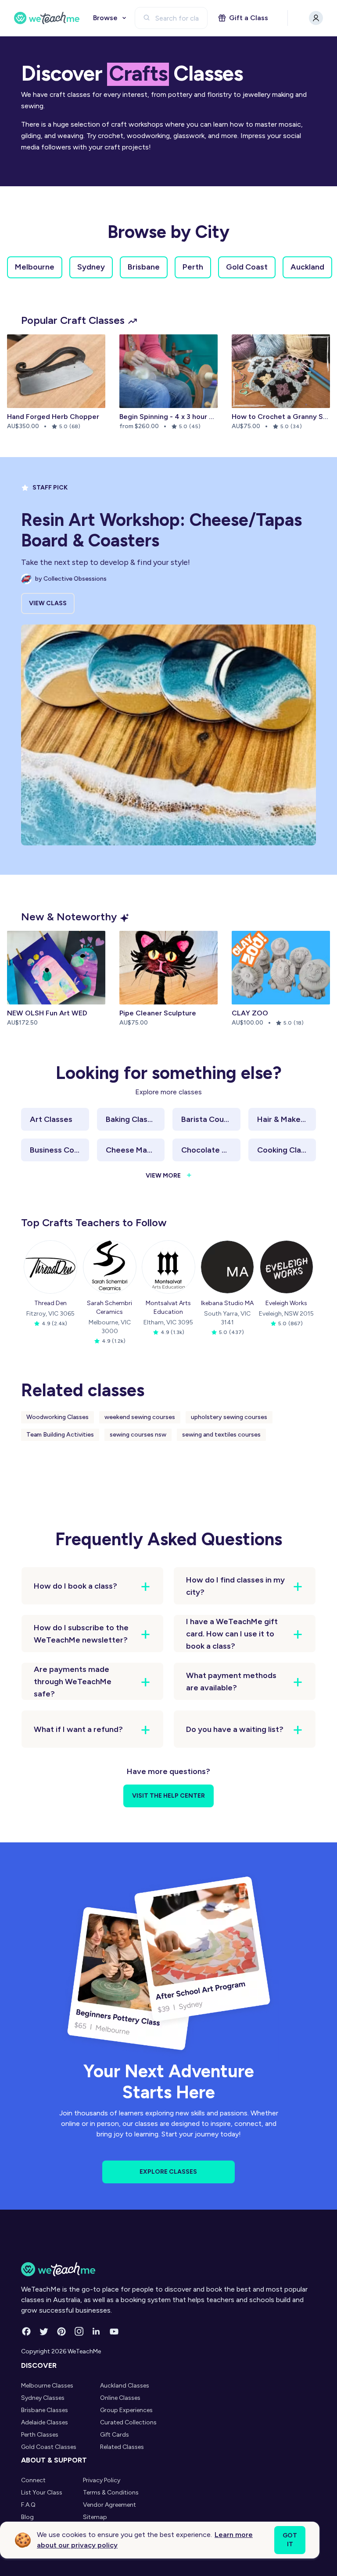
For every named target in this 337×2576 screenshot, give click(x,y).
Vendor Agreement (109, 2505)
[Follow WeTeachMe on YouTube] (114, 2331)
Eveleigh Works (286, 1303)
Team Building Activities (60, 1435)
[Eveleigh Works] (287, 1267)
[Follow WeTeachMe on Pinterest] (61, 2331)
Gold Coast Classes (49, 2447)
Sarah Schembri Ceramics (109, 1308)
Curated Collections (128, 2422)
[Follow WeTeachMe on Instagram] (79, 2331)
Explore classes (168, 2172)
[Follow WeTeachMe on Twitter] (44, 2331)
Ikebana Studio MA (227, 1303)
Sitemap (95, 2517)
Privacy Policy (102, 2480)
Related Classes (122, 2447)
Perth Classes (40, 2435)
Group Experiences (126, 2410)
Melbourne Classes (47, 2386)
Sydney (91, 267)
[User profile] (316, 18)
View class (48, 603)
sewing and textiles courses (221, 1435)
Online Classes (120, 2398)
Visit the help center (168, 1796)
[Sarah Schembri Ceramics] (110, 1267)
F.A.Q (28, 2505)
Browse (105, 18)
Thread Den (50, 1303)
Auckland (307, 267)
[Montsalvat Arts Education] (168, 1267)
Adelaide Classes (45, 2422)
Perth (193, 267)
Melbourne (35, 267)
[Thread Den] (50, 1267)
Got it (290, 2540)
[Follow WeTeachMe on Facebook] (26, 2331)
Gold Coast (247, 267)
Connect (33, 2480)
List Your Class (42, 2493)
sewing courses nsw (138, 1435)
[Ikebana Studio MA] (227, 1267)
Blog (27, 2517)
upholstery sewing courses (229, 1417)
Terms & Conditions (111, 2493)
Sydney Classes (43, 2398)
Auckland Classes (125, 2386)
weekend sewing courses (140, 1417)
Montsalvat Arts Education (168, 1308)
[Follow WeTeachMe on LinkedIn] (97, 2331)
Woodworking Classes (57, 1417)
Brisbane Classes (45, 2410)
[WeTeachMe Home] (168, 2269)
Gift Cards (115, 2435)
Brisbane (144, 267)
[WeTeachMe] (47, 18)
